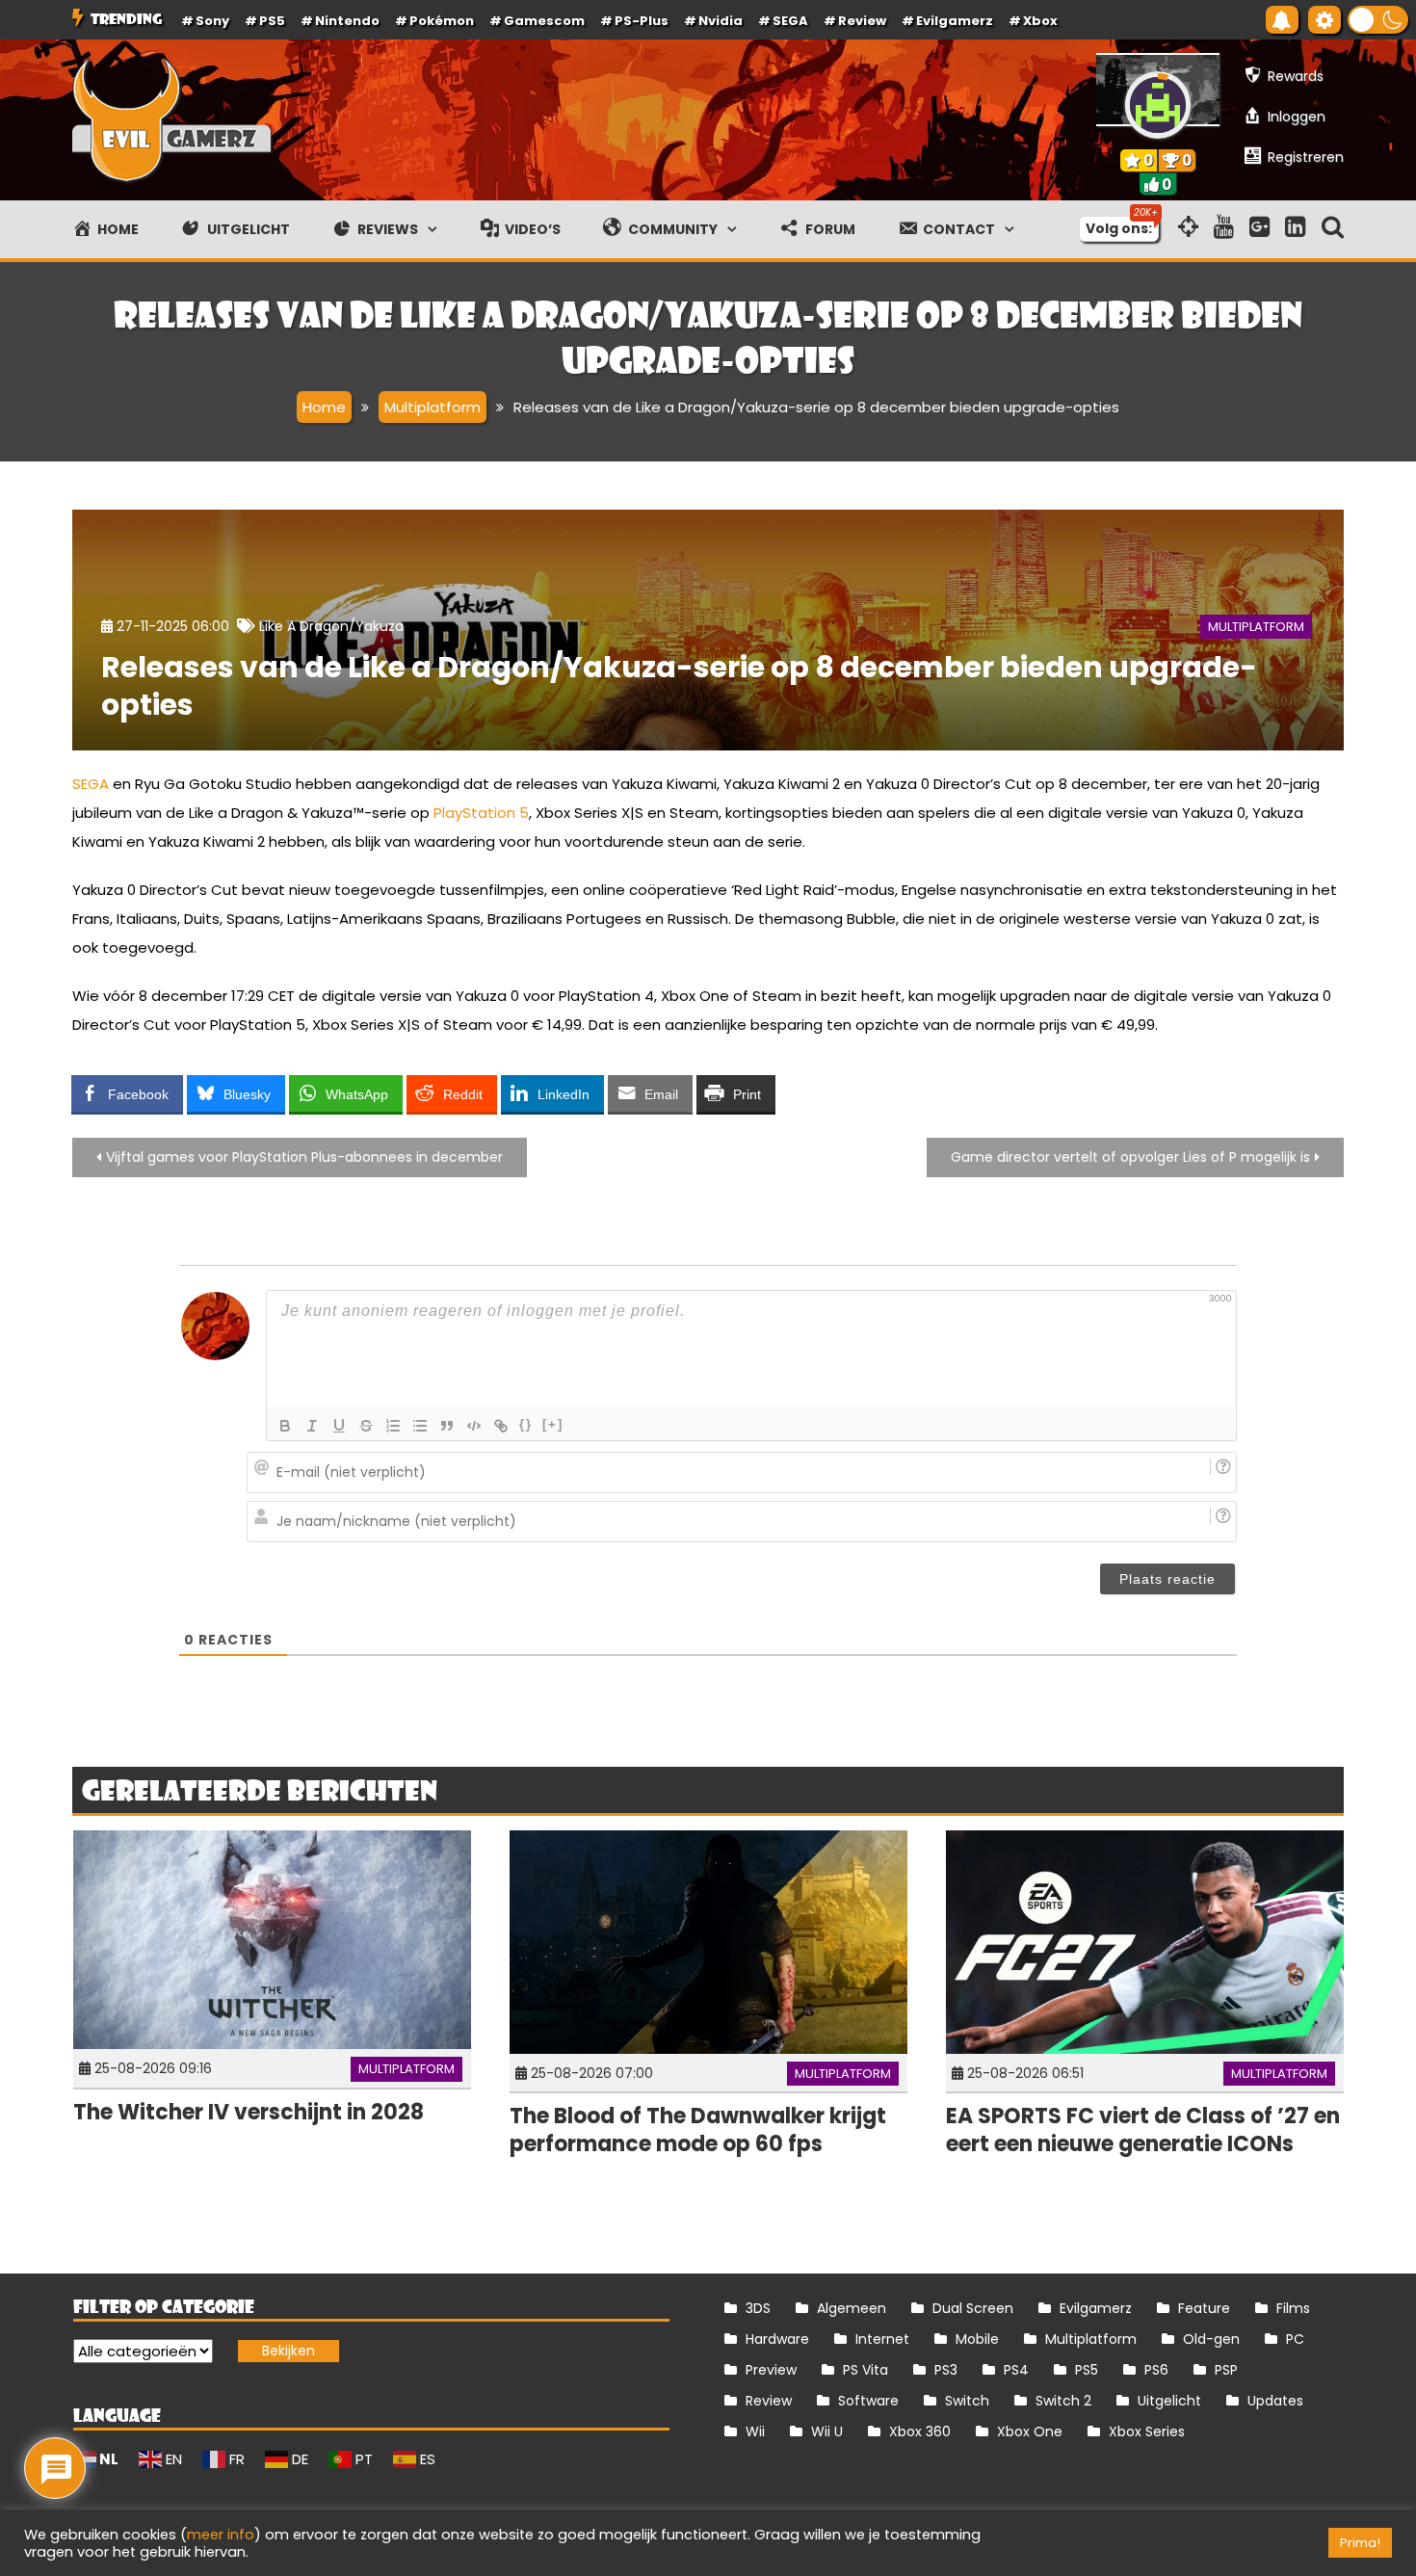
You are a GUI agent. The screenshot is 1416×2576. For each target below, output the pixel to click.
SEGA (790, 21)
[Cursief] (312, 1426)
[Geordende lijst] (393, 1426)
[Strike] (366, 1426)
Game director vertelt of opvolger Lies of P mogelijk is (1130, 1157)
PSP (1226, 2370)
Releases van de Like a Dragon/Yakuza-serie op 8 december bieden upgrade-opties (679, 686)
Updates (1275, 2401)
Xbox (1040, 21)
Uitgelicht (1169, 2401)
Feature (1204, 2308)
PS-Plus (642, 21)
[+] (553, 1424)
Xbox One (1030, 2431)
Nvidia (721, 21)
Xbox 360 (920, 2431)
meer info (221, 2535)
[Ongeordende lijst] (420, 1426)
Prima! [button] (1360, 2543)
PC (1295, 2339)
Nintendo (347, 21)
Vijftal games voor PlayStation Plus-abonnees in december (304, 1157)
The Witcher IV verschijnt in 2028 (249, 2112)
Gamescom (544, 21)
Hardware (777, 2339)
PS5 (272, 21)
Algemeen (852, 2308)
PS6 (1156, 2370)
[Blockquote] (447, 1426)
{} (526, 1424)
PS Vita (865, 2370)
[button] (1378, 20)
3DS (758, 2308)
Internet (882, 2339)
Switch (967, 2401)
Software (868, 2401)
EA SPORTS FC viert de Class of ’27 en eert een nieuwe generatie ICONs (1143, 2130)
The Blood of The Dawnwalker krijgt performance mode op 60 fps (698, 2130)
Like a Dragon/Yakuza (331, 626)
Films (1293, 2308)
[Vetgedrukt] (285, 1426)
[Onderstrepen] (339, 1426)
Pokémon (442, 21)
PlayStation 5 (481, 813)
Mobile (977, 2339)
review (862, 21)
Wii (755, 2431)
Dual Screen (973, 2308)
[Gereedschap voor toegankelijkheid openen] (1324, 20)
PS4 (1016, 2370)
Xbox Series (1147, 2431)
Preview (771, 2370)
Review (769, 2401)
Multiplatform (1256, 627)
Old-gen (1211, 2339)
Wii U (827, 2431)
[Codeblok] (474, 1426)
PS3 (946, 2370)
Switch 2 (1063, 2401)
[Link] (501, 1426)
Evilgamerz (955, 21)
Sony (212, 21)
